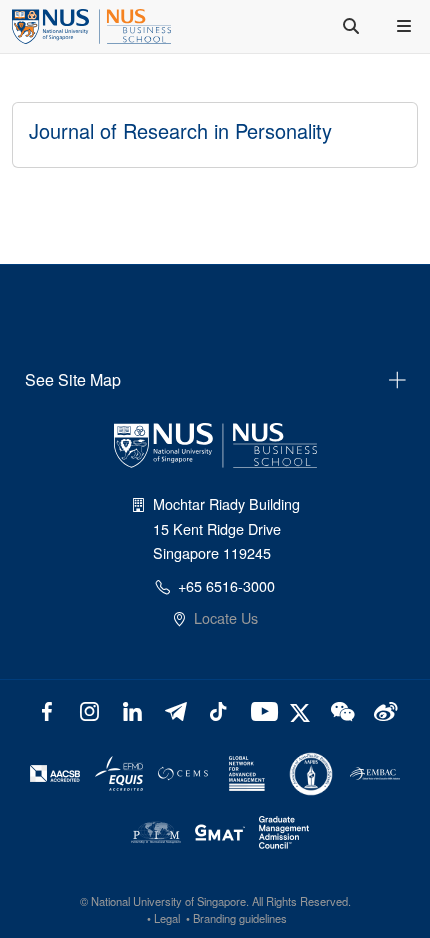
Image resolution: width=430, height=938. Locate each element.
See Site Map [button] (73, 379)
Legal (167, 918)
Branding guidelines (240, 918)
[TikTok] (218, 709)
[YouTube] (260, 709)
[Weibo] (383, 709)
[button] (406, 26)
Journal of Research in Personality (180, 130)
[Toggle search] (353, 26)
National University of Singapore (168, 901)
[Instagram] (89, 709)
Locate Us (226, 617)
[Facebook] (46, 709)
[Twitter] (302, 709)
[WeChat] (340, 709)
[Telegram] (175, 709)
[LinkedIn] (132, 709)
